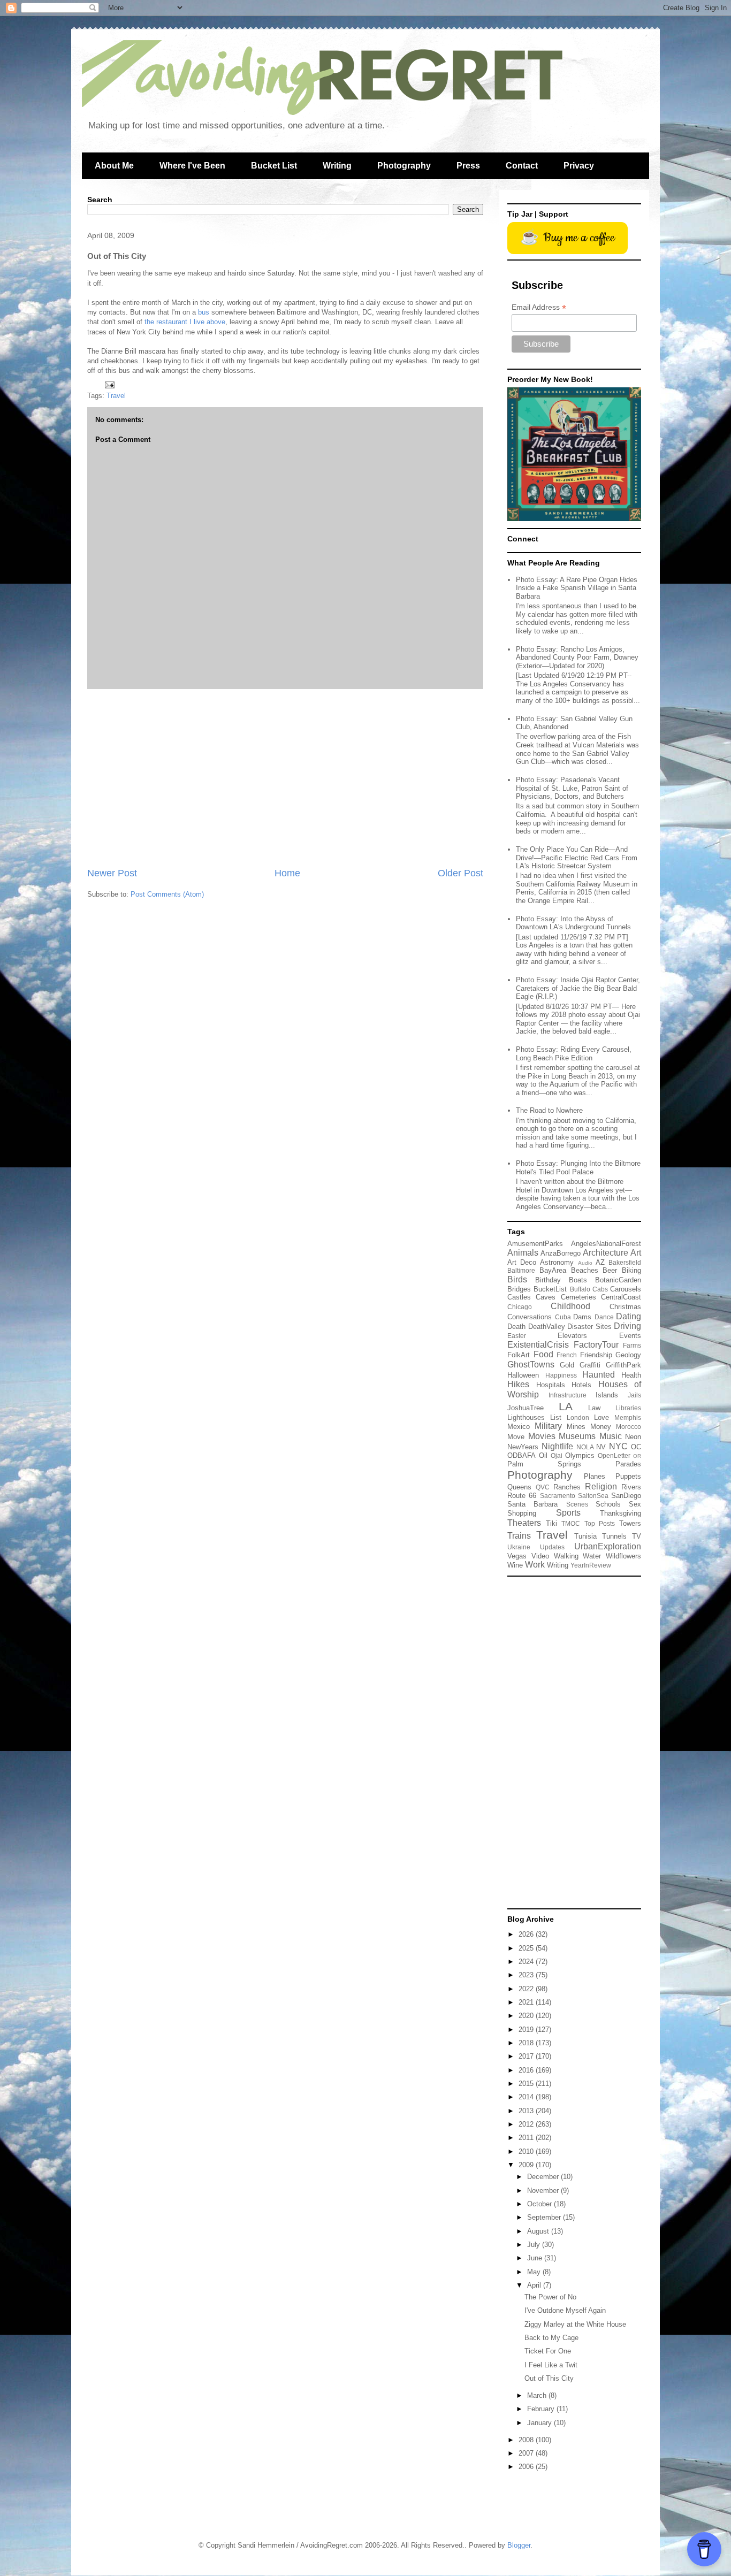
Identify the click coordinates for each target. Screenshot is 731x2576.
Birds (517, 1279)
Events (630, 1336)
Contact (522, 166)
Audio (585, 1263)
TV (637, 1536)
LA (566, 1406)
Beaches (585, 1270)
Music (611, 1436)
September (545, 2217)
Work (535, 1565)
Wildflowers (623, 1556)
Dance (604, 1317)
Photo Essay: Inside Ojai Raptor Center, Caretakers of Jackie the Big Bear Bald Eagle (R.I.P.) (578, 988)
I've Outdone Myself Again (565, 2310)
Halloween (523, 1375)
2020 (527, 2016)
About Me (114, 166)
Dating (629, 1316)
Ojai (557, 1455)
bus (204, 312)
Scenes (577, 1504)
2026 (527, 1934)
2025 (527, 1948)
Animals (523, 1253)
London (578, 1417)
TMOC (571, 1523)
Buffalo (580, 1289)
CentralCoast (621, 1297)
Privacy (579, 166)
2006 (527, 2467)
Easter (517, 1336)
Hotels (581, 1385)
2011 (527, 2138)
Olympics (580, 1455)
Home (287, 873)
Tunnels (614, 1536)
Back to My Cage (551, 2338)
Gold (567, 1365)
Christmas (625, 1307)
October (540, 2204)
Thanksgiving (620, 1513)
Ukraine (519, 1547)
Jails (634, 1395)
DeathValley (547, 1327)
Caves (546, 1297)
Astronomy (557, 1262)
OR (637, 1456)
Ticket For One (548, 2351)
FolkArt (519, 1355)
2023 (527, 1975)
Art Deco (522, 1262)
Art (636, 1253)
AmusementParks (535, 1244)
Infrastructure (568, 1395)
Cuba (563, 1317)
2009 (527, 2165)
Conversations (530, 1317)
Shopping (522, 1513)
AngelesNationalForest (606, 1244)
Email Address (539, 307)
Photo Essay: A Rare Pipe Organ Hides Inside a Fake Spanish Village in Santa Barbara (577, 588)
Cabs (600, 1289)
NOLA (585, 1447)
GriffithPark (623, 1365)
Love (601, 1417)
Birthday (548, 1280)
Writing (337, 166)
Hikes (518, 1384)
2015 (527, 2084)
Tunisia (585, 1536)
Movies (542, 1436)
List (556, 1417)
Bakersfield (625, 1262)
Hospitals (551, 1385)
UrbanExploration (608, 1546)
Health (631, 1375)
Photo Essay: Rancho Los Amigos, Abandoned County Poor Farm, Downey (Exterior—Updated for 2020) (577, 658)
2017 (527, 2056)
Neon (633, 1437)
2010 (527, 2151)
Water (592, 1556)
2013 (527, 2111)
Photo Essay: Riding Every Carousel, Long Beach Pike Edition (574, 1054)
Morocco (629, 1427)
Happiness (561, 1375)
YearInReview (591, 1565)
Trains (519, 1536)
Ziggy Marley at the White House (575, 2324)
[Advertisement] (285, 778)
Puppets (628, 1476)
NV (601, 1447)
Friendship (596, 1355)
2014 (527, 2097)
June (536, 2258)
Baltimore (521, 1270)
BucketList (550, 1289)
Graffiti (590, 1365)
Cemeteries (578, 1297)
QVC (543, 1487)
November (544, 2191)
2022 (527, 1989)
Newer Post (112, 873)
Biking (631, 1270)
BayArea (553, 1270)
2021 (527, 2002)
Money (601, 1427)
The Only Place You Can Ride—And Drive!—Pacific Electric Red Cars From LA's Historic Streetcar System (577, 858)
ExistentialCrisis (538, 1345)
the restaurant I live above (185, 322)
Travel (116, 396)
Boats (578, 1280)
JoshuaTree (526, 1408)
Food (543, 1354)
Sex (635, 1504)
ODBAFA (521, 1455)
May (535, 2272)
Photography (404, 166)
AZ (600, 1262)
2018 (527, 2043)
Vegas (517, 1556)
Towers (630, 1523)
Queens (519, 1487)
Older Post (460, 873)
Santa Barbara (532, 1504)
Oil (543, 1455)
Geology (628, 1355)
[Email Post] (109, 384)
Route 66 (522, 1496)
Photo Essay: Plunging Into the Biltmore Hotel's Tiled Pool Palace (578, 1168)
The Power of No (550, 2297)
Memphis (628, 1417)
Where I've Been (192, 166)
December (544, 2177)
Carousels (626, 1289)
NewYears (523, 1447)
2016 (527, 2070)
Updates (552, 1547)
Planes (595, 1476)
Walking (566, 1556)
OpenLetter (614, 1455)
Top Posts (600, 1523)
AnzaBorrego (561, 1253)
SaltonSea (593, 1496)
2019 (527, 2030)
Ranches (567, 1487)
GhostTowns (531, 1365)
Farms (632, 1345)
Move (516, 1437)
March (538, 2395)
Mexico (519, 1427)
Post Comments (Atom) (167, 894)
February (542, 2409)
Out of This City (549, 2378)
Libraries (628, 1408)
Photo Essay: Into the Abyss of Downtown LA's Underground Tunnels (573, 923)
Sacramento (558, 1496)
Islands (607, 1395)
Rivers (631, 1487)
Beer (610, 1270)
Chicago (520, 1307)
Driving (627, 1326)
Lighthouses (526, 1417)
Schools (608, 1504)
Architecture (606, 1253)
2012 (527, 2124)
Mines (576, 1427)
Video (540, 1556)
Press (468, 166)
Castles (519, 1297)
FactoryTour (596, 1345)
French (567, 1355)
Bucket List (274, 166)
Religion (601, 1486)
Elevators (572, 1336)
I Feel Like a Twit (551, 2365)
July (535, 2245)
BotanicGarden (618, 1280)
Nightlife (557, 1446)
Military (548, 1426)
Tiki (551, 1523)
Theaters (524, 1523)
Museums (577, 1436)
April (535, 2285)
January (540, 2423)
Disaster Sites (589, 1327)
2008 (527, 2440)
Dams (582, 1317)
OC (636, 1447)
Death (516, 1327)
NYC (618, 1446)
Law (594, 1408)
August (539, 2231)
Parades (628, 1464)
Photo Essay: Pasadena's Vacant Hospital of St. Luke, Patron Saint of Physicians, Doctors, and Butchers (572, 788)
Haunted (599, 1375)
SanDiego (626, 1496)
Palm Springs (544, 1464)
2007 (527, 2453)
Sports (568, 1513)
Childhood (570, 1306)
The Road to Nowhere (549, 1110)
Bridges (519, 1289)
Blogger (519, 2545)
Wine (515, 1565)
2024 (527, 1962)
